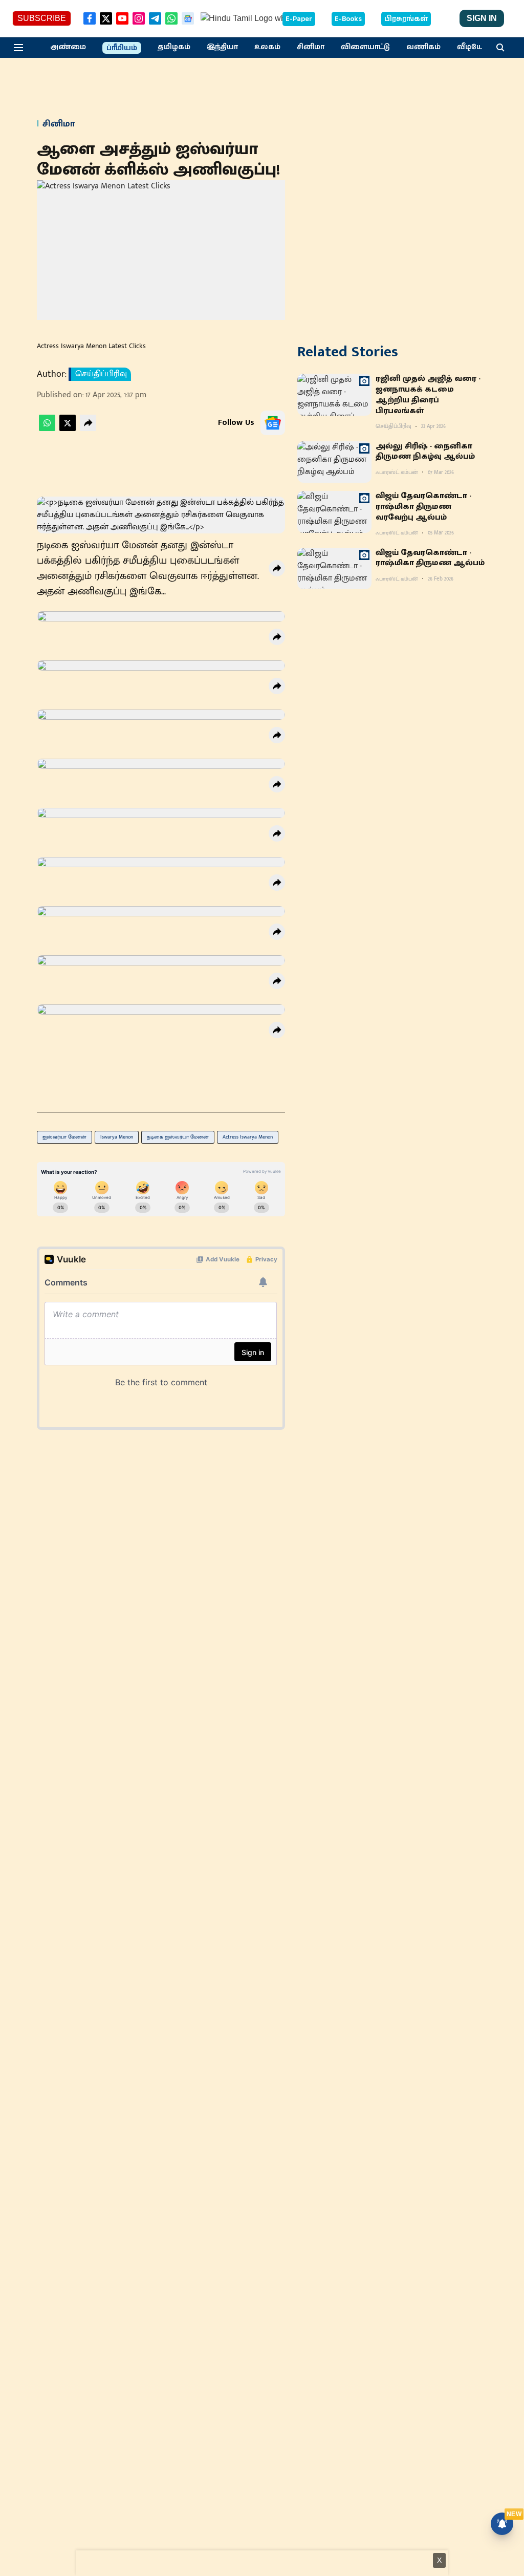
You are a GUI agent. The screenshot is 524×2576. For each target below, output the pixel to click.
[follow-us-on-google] (273, 423)
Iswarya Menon (117, 1137)
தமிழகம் (174, 47)
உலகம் (267, 47)
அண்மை (68, 47)
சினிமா (311, 47)
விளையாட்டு (365, 47)
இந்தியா (222, 47)
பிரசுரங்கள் (406, 19)
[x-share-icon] (68, 429)
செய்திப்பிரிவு (101, 374)
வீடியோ (472, 47)
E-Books (348, 19)
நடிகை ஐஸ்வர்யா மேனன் (178, 1137)
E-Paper (299, 19)
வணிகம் (423, 47)
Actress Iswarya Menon (248, 1137)
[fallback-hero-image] (334, 395)
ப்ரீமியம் (122, 48)
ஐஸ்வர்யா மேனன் (64, 1137)
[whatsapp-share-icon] (47, 429)
